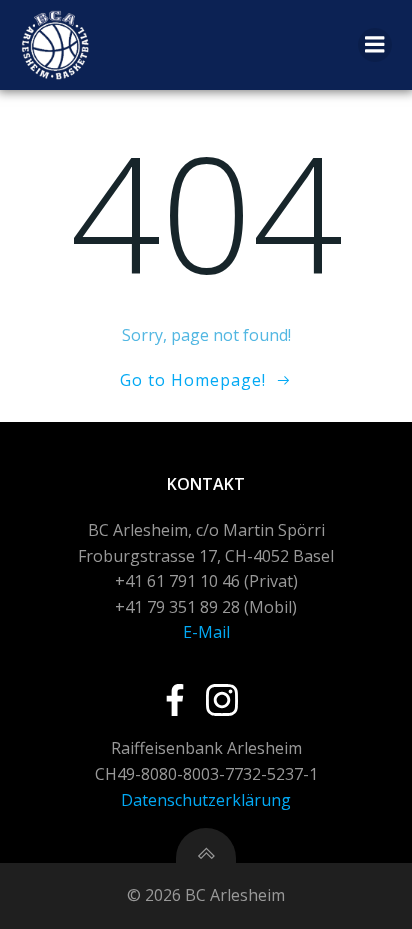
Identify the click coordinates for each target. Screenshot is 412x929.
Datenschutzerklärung (206, 800)
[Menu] (375, 45)
